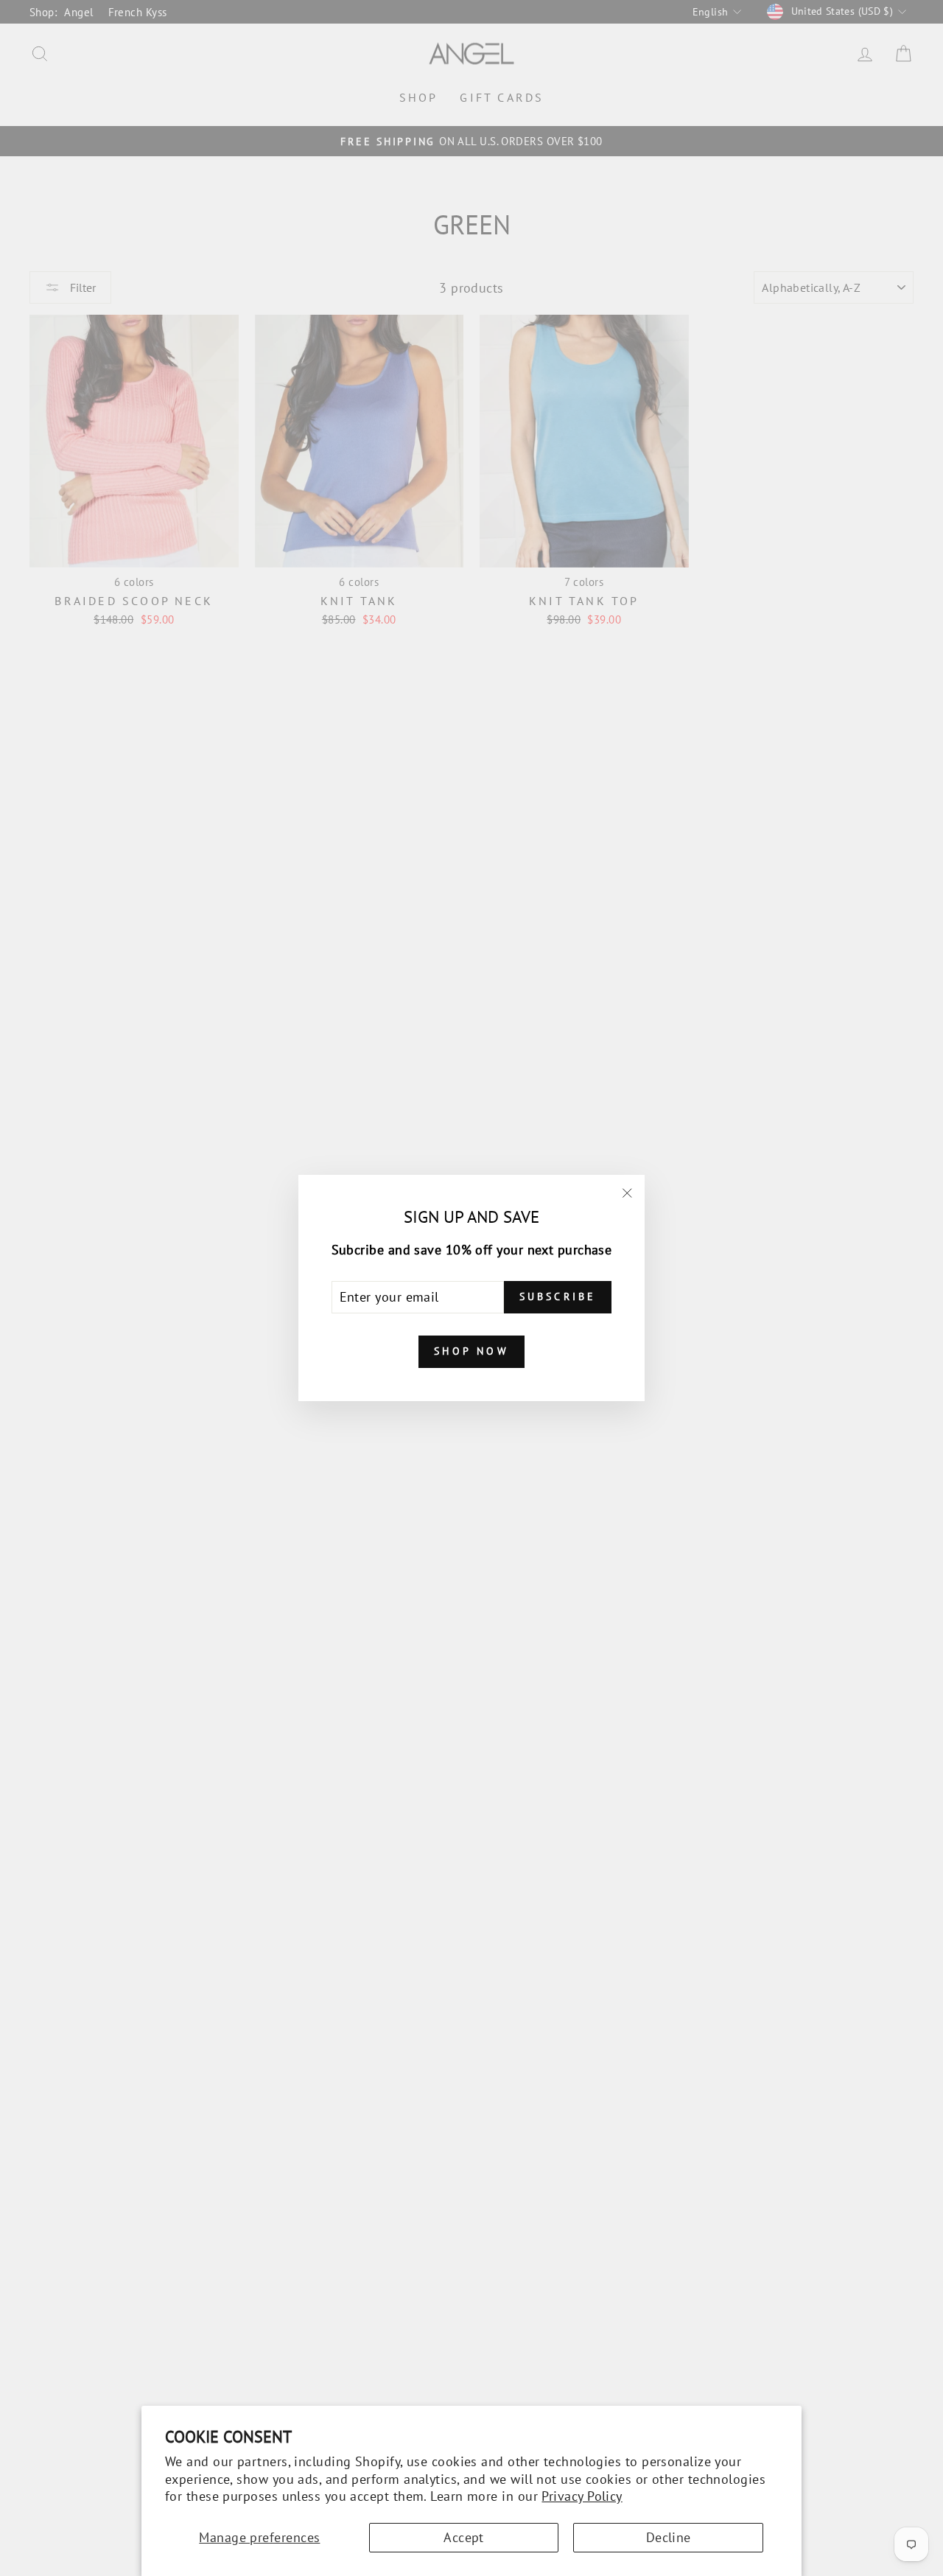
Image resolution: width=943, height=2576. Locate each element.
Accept (464, 2537)
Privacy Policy (582, 2496)
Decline (669, 2537)
